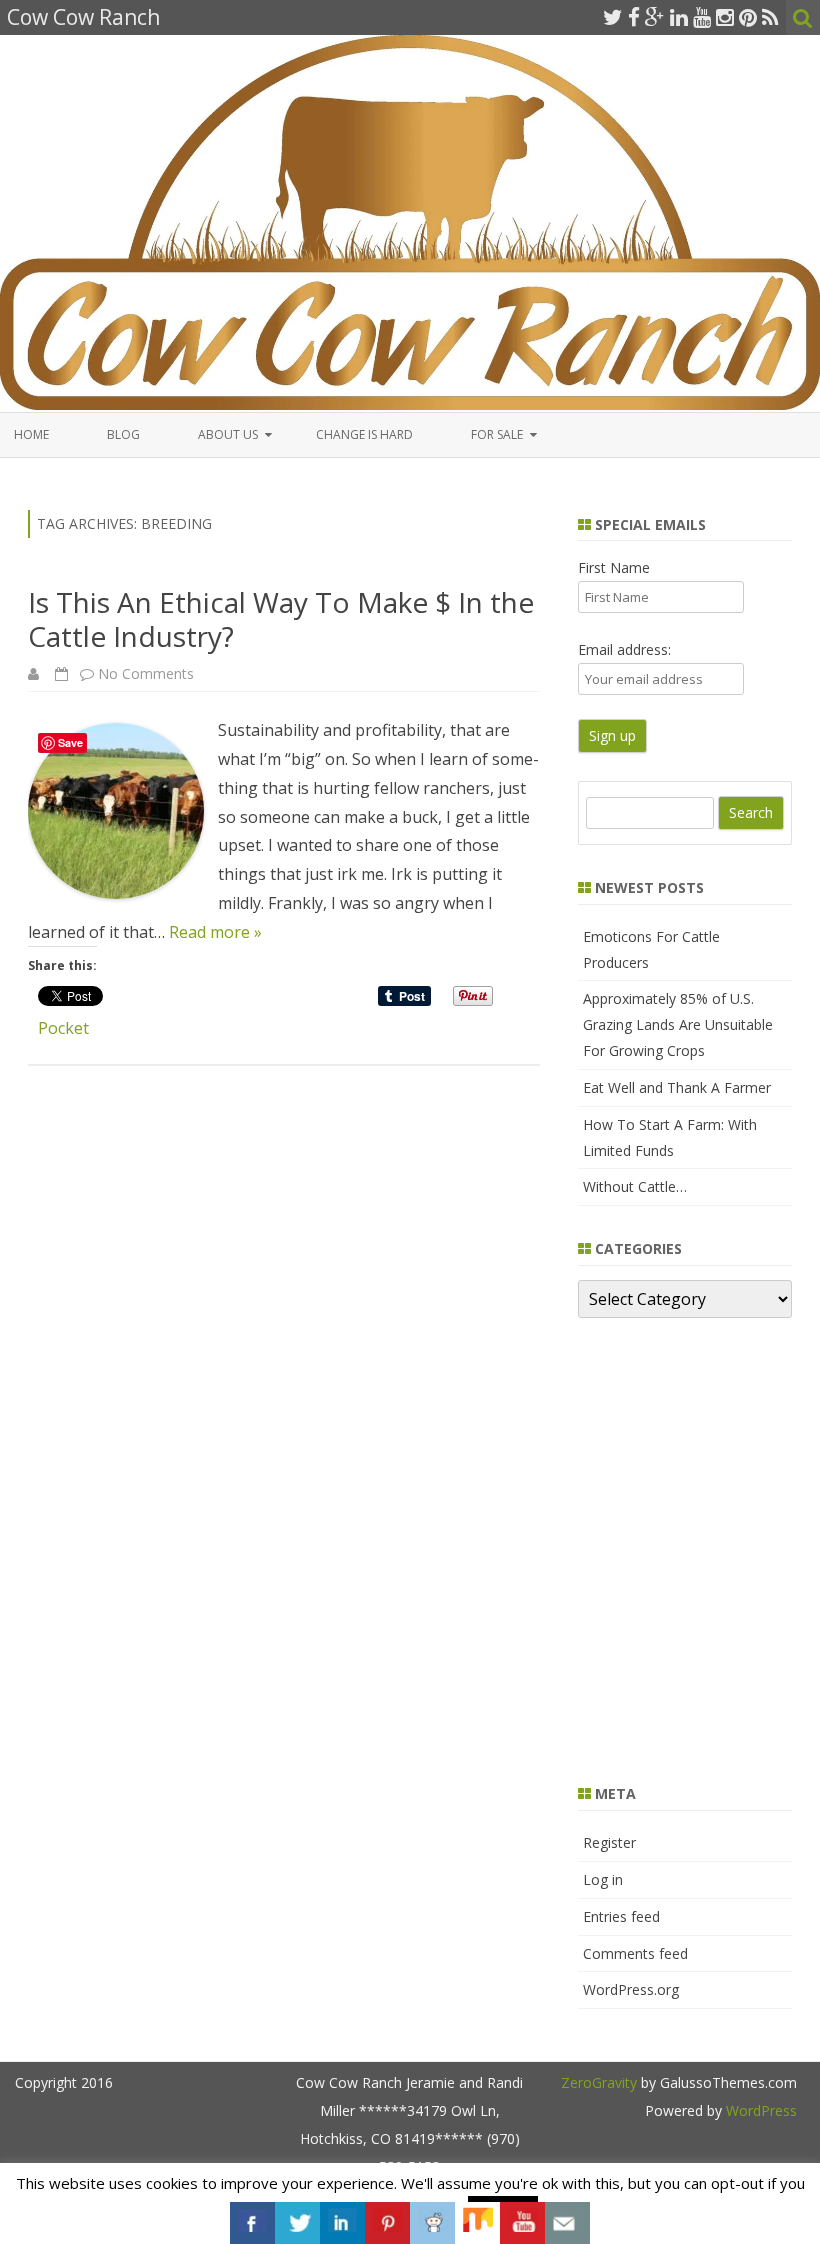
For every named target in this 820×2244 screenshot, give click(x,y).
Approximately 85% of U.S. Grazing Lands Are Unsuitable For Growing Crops (678, 1024)
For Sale (497, 434)
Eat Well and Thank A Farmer (677, 1087)
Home (31, 434)
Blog (123, 434)
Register (609, 1842)
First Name (614, 567)
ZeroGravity (599, 2082)
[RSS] (770, 17)
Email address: (624, 649)
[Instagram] (725, 17)
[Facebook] (634, 17)
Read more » (215, 932)
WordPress (759, 2110)
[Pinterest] (748, 17)
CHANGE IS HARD (364, 434)
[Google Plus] (655, 17)
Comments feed (635, 1953)
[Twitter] (613, 17)
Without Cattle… (635, 1186)
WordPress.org (631, 1989)
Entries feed (621, 1916)
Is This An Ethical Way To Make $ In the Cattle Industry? (281, 619)
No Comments (146, 673)
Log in (603, 1879)
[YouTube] (702, 17)
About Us (228, 434)
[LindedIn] (679, 17)
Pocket (63, 1028)
